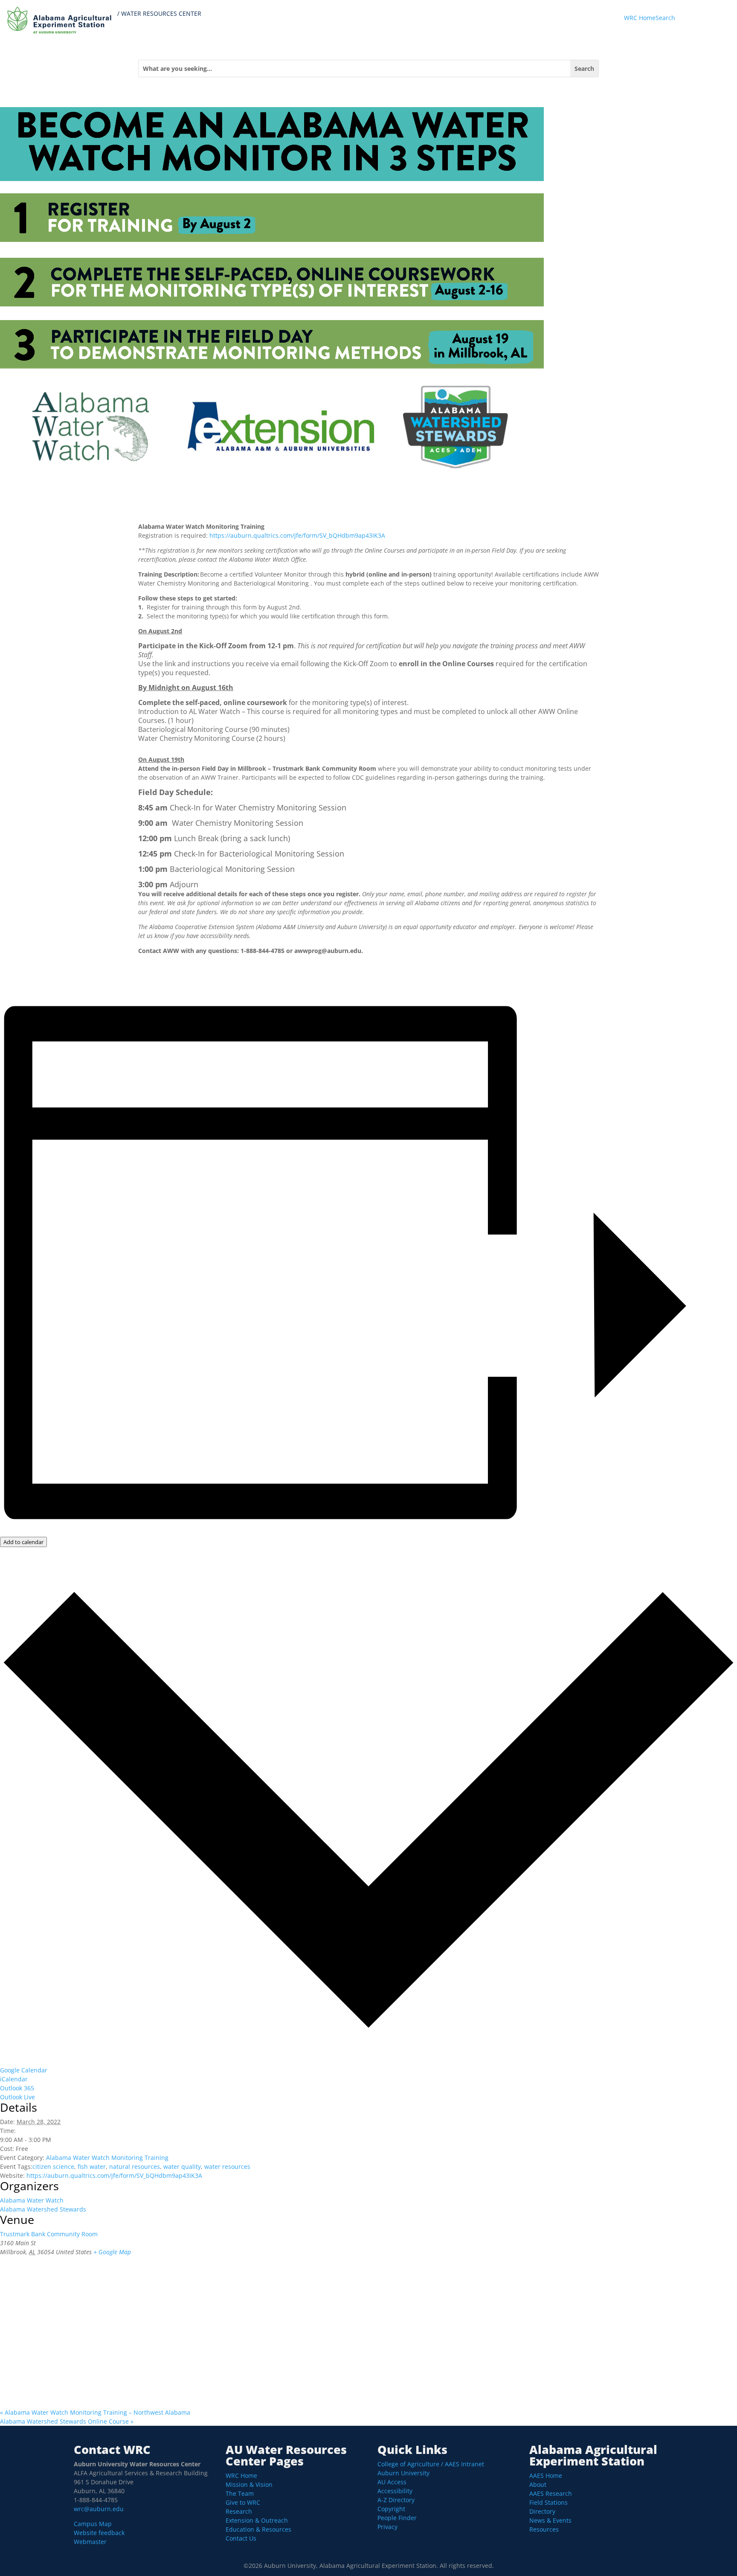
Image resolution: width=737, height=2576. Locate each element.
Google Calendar (24, 2070)
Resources (544, 2529)
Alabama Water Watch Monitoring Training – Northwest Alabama (95, 2412)
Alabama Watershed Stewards (43, 2209)
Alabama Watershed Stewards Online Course (67, 2421)
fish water (92, 2167)
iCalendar (14, 2079)
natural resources (135, 2167)
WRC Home (640, 18)
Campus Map (93, 2524)
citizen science (53, 2167)
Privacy (387, 2527)
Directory (542, 2511)
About (538, 2484)
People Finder (397, 2518)
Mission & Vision (249, 2484)
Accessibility (395, 2491)
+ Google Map (112, 2252)
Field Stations (548, 2502)
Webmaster (90, 2542)
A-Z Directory (396, 2500)
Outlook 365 (17, 2088)
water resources (227, 2167)
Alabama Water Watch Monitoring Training (107, 2158)
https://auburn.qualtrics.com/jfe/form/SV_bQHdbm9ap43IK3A (297, 535)
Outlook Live (17, 2097)
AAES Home (546, 2475)
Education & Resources (258, 2529)
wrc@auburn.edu (99, 2509)
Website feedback (99, 2533)
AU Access (392, 2482)
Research (239, 2511)
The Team (240, 2493)
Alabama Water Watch (32, 2200)
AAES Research (551, 2493)
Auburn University (403, 2473)
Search (665, 18)
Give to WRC (243, 2502)
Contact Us (241, 2538)
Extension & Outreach (257, 2520)
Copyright (391, 2509)
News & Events (550, 2520)
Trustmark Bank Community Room (49, 2234)
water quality (182, 2167)
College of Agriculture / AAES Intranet (431, 2464)
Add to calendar (23, 1542)
